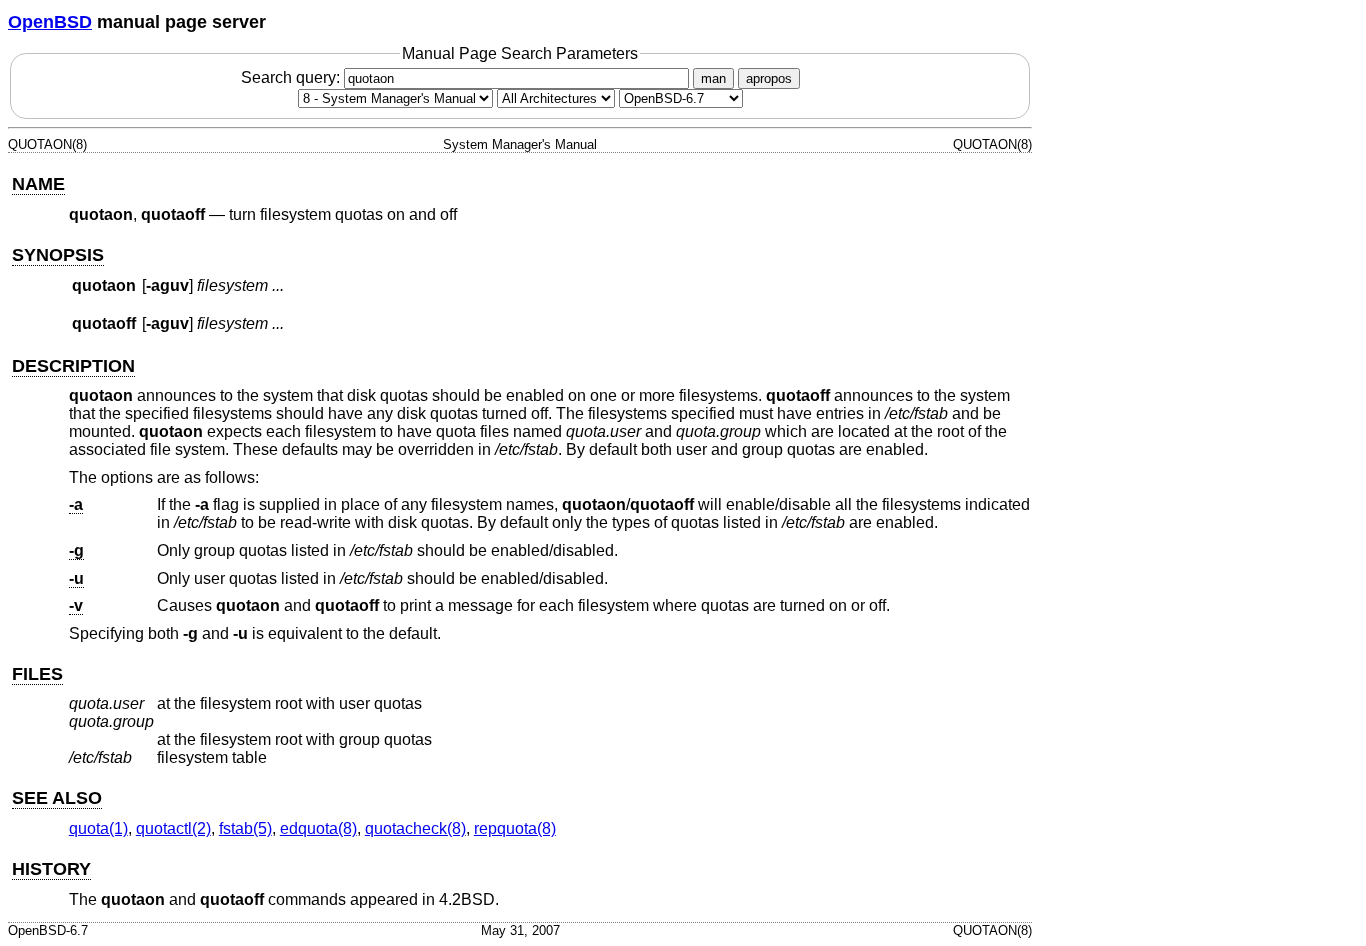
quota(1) (98, 828)
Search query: (292, 77)
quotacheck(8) (415, 828)
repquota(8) (515, 828)
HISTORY (51, 869)
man (713, 78)
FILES (37, 674)
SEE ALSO (57, 798)
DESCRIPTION (73, 366)
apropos (769, 78)
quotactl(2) (173, 828)
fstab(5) (245, 828)
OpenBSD (50, 22)
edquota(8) (318, 828)
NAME (38, 184)
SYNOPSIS (58, 255)
